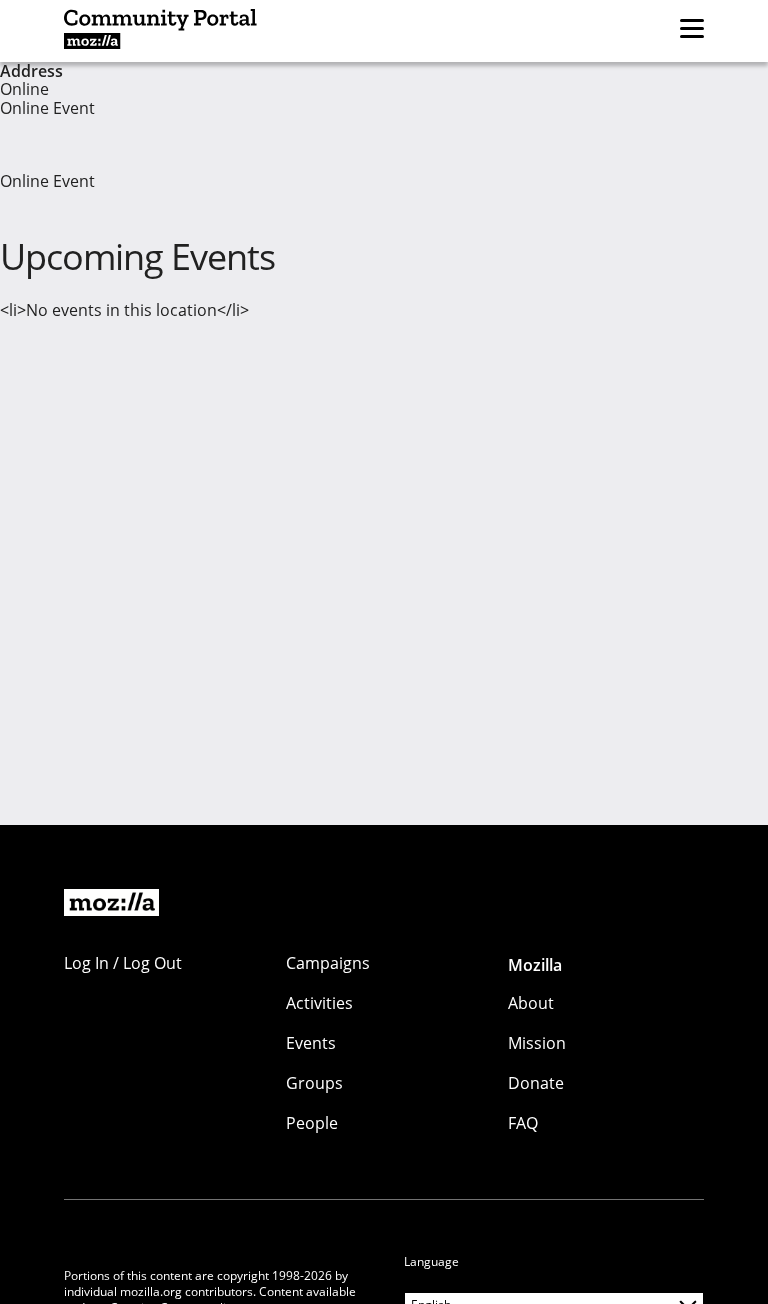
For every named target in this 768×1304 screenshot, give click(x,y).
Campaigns (328, 963)
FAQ (523, 1123)
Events (311, 1043)
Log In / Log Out (123, 963)
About (531, 1003)
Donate (536, 1083)
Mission (537, 1043)
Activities (319, 1003)
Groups (314, 1083)
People (312, 1123)
